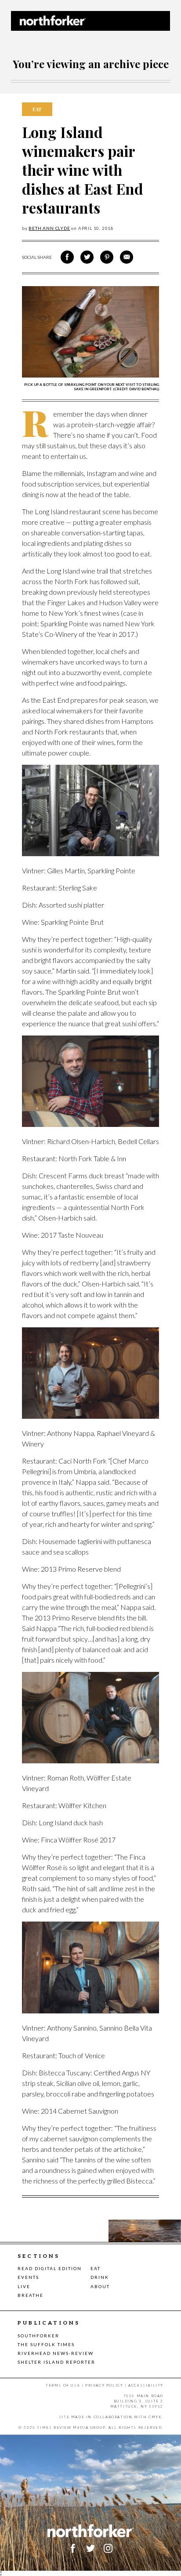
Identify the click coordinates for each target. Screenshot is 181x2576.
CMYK (155, 2417)
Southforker (38, 2336)
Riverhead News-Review (56, 2353)
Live (24, 2286)
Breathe (31, 2295)
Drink (100, 2277)
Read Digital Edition (50, 2268)
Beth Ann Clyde (49, 228)
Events (28, 2277)
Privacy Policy (104, 2385)
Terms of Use (63, 2385)
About (100, 2286)
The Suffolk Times (46, 2344)
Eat (96, 2268)
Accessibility (146, 2385)
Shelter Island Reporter (56, 2362)
